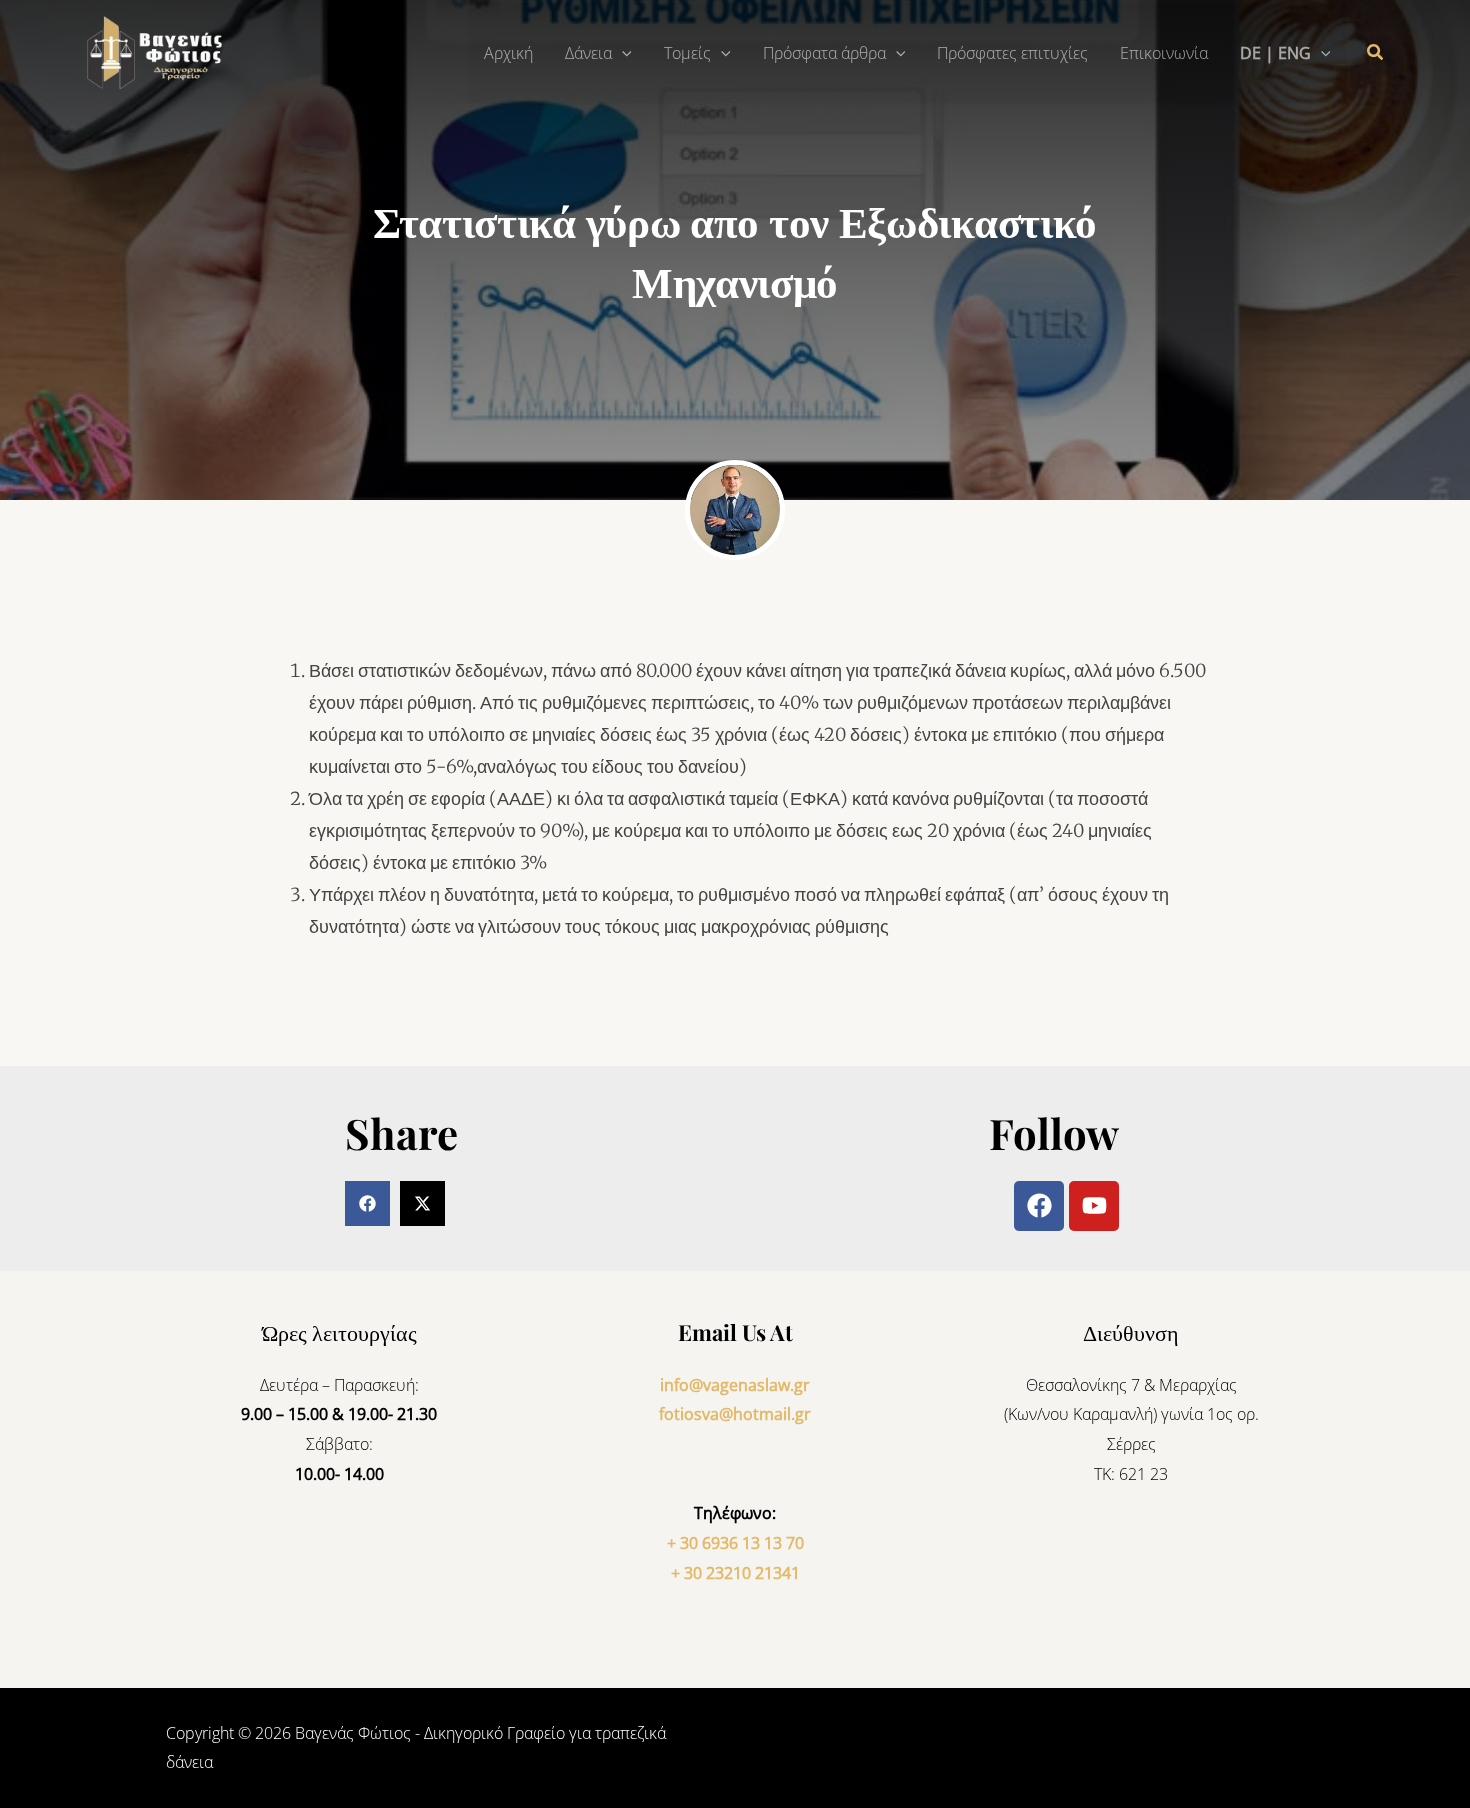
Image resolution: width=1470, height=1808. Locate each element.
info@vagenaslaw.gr (735, 1385)
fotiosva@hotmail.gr (735, 1414)
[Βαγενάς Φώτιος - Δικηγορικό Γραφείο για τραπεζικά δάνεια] (160, 51)
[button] (622, 53)
